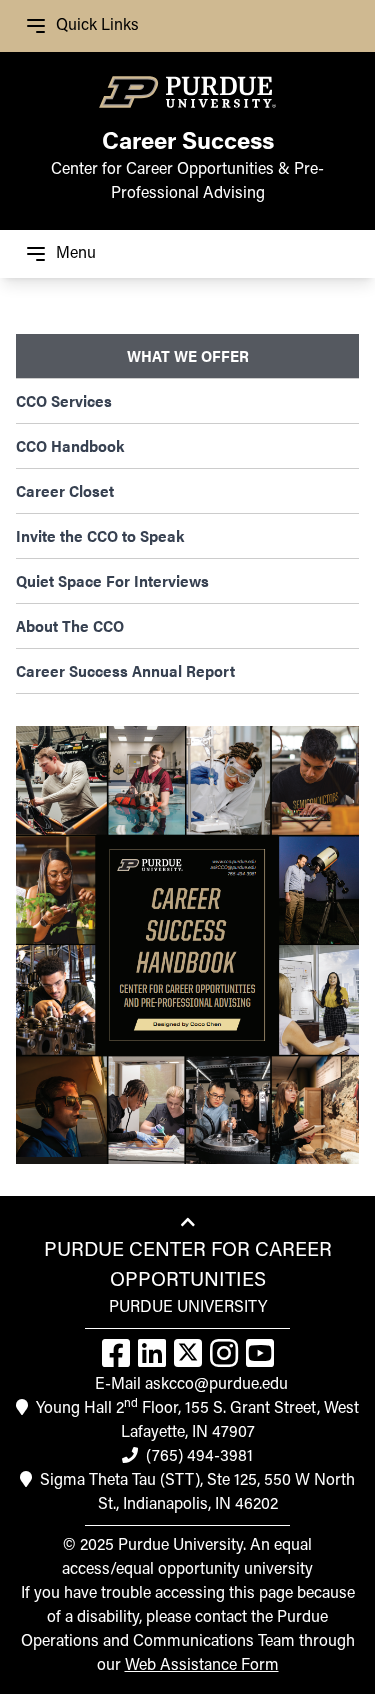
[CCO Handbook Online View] (187, 945)
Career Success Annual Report (125, 670)
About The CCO (70, 625)
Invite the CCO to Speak (100, 535)
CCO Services (64, 400)
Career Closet (65, 490)
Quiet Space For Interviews (112, 580)
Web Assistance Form (202, 1666)
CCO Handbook (70, 445)
